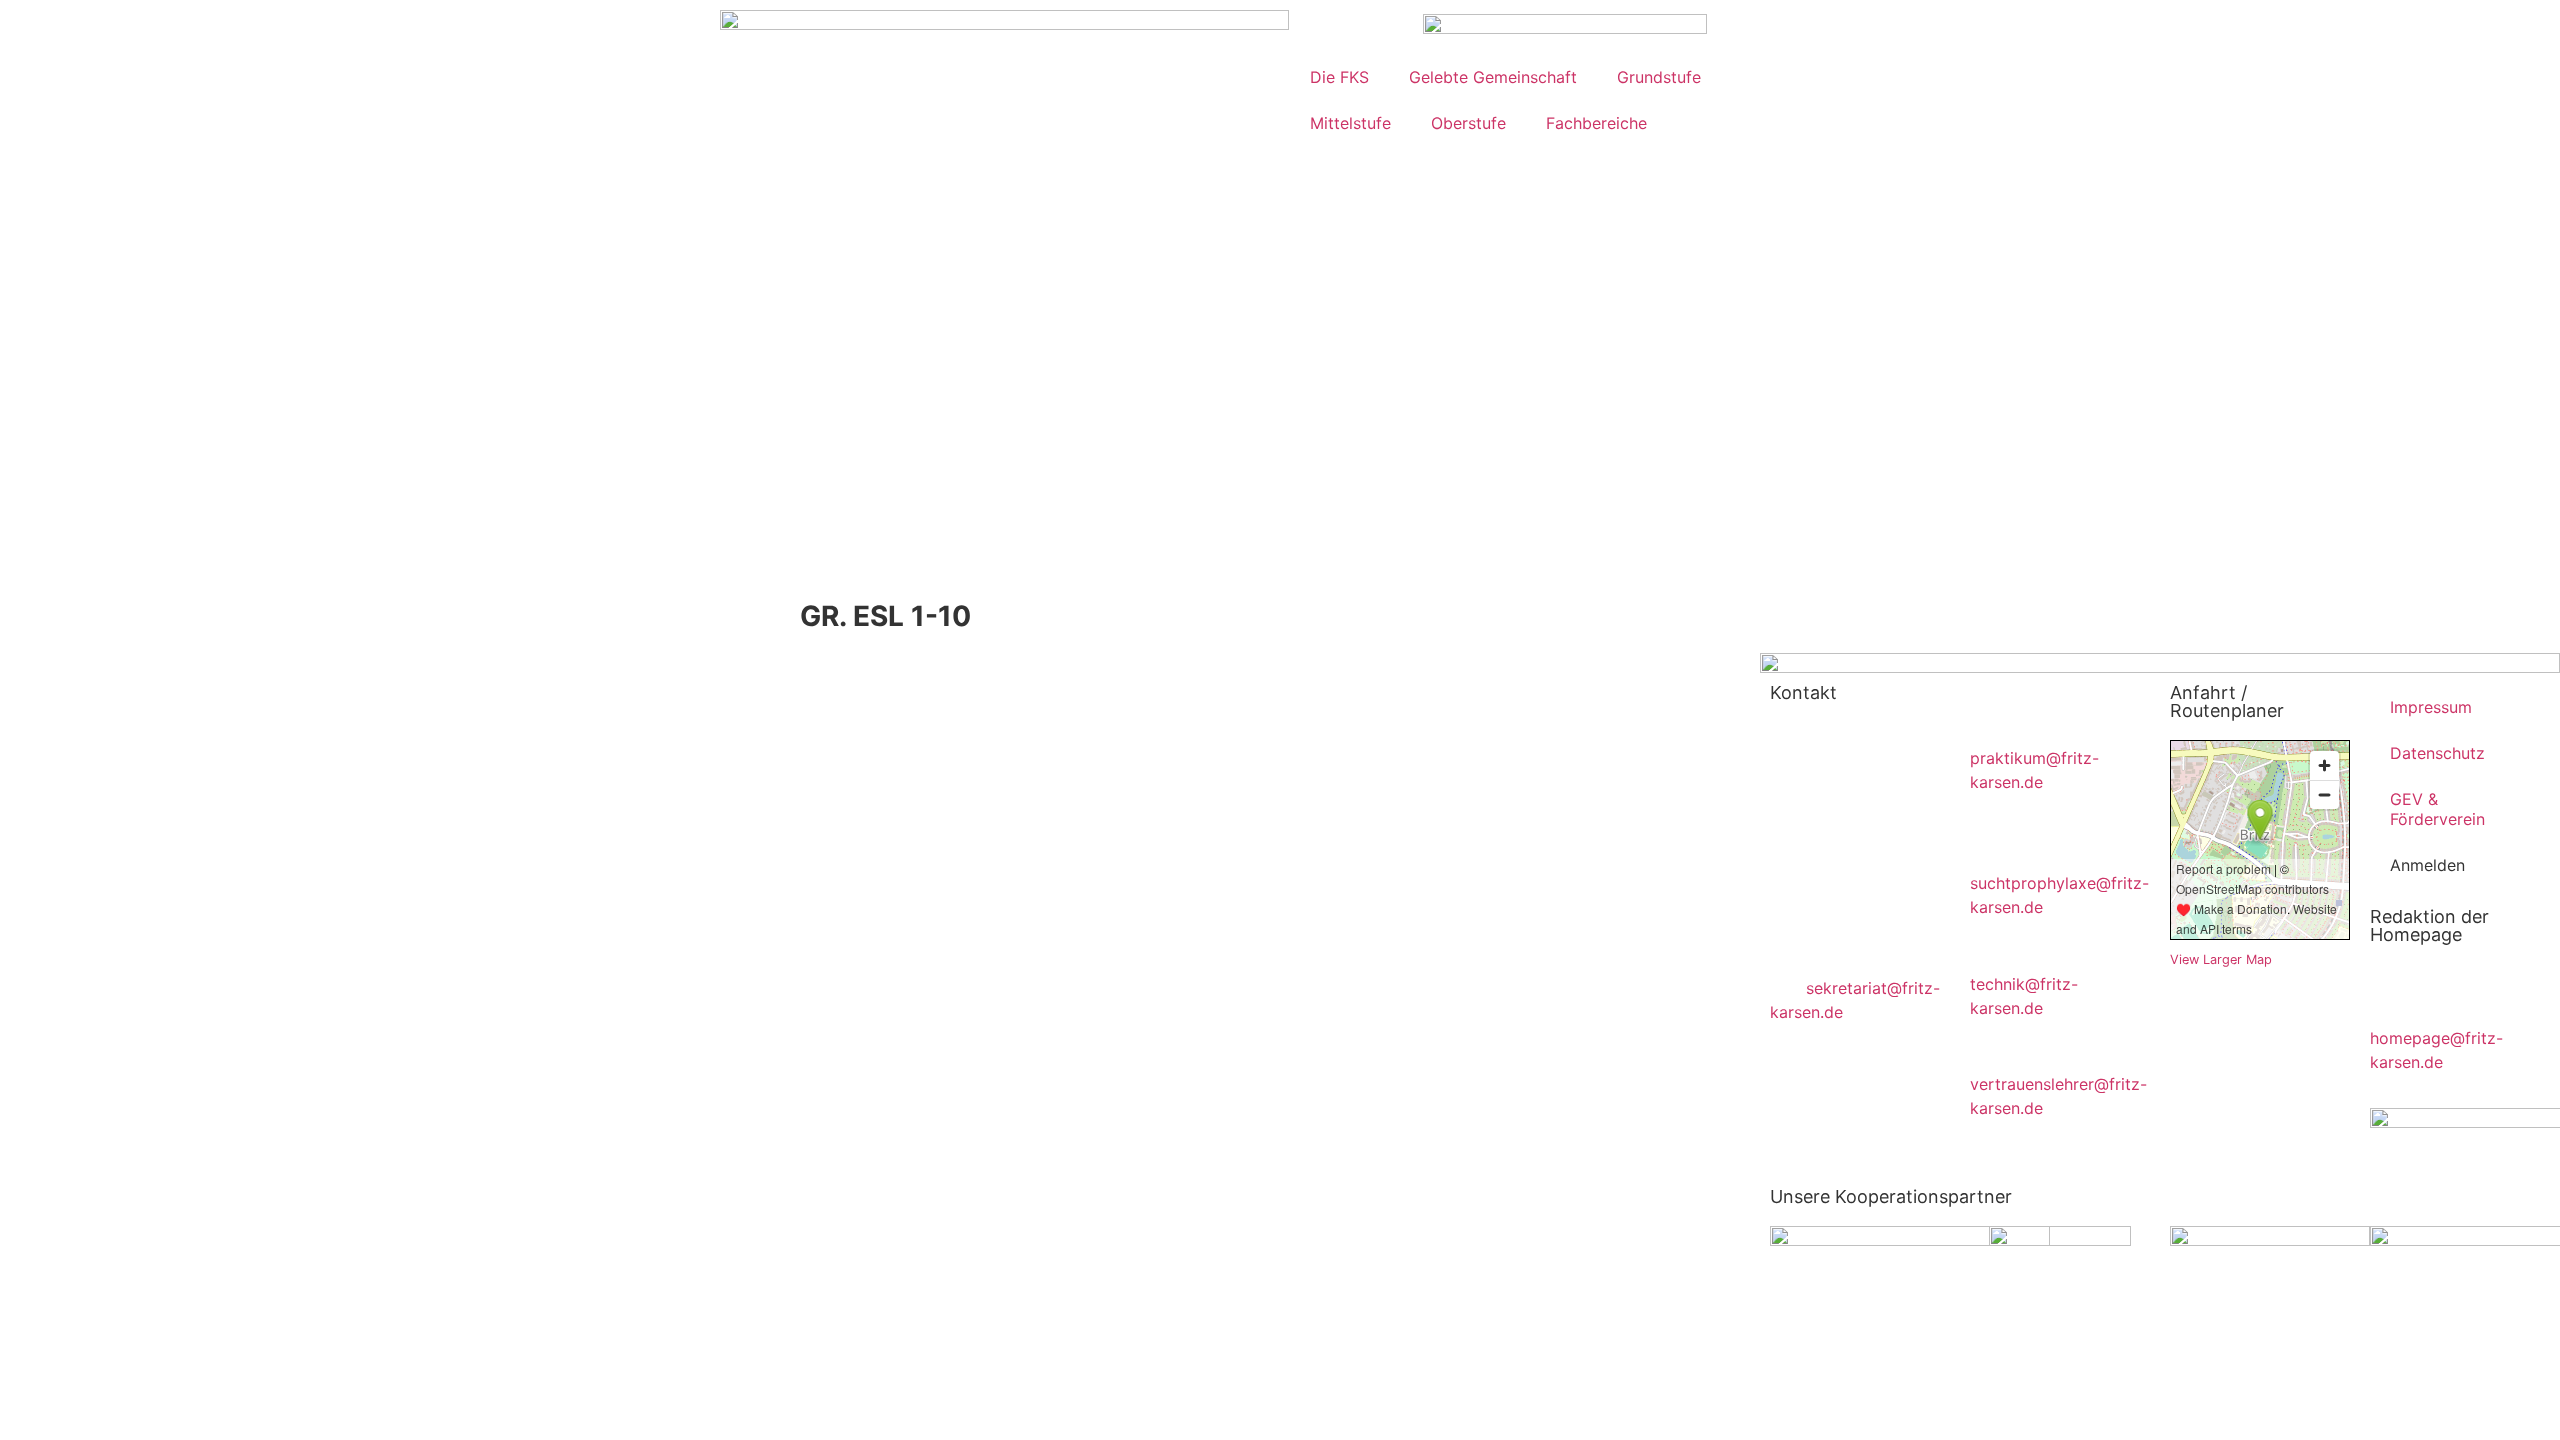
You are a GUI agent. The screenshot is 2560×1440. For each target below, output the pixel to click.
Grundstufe (1659, 77)
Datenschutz (2437, 753)
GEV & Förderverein (2437, 809)
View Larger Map (2221, 959)
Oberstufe (1468, 123)
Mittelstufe (1350, 123)
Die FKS (1339, 77)
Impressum (2431, 707)
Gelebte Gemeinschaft (1493, 77)
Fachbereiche (1596, 123)
